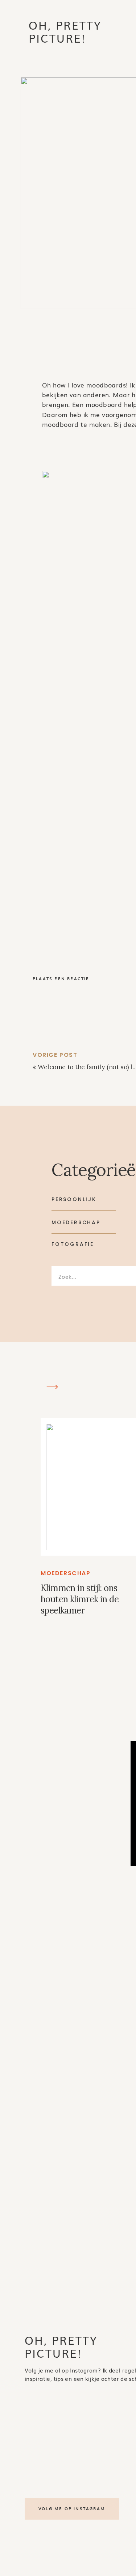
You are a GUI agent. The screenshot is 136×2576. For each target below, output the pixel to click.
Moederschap (66, 1573)
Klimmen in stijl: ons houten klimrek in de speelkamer (80, 1599)
